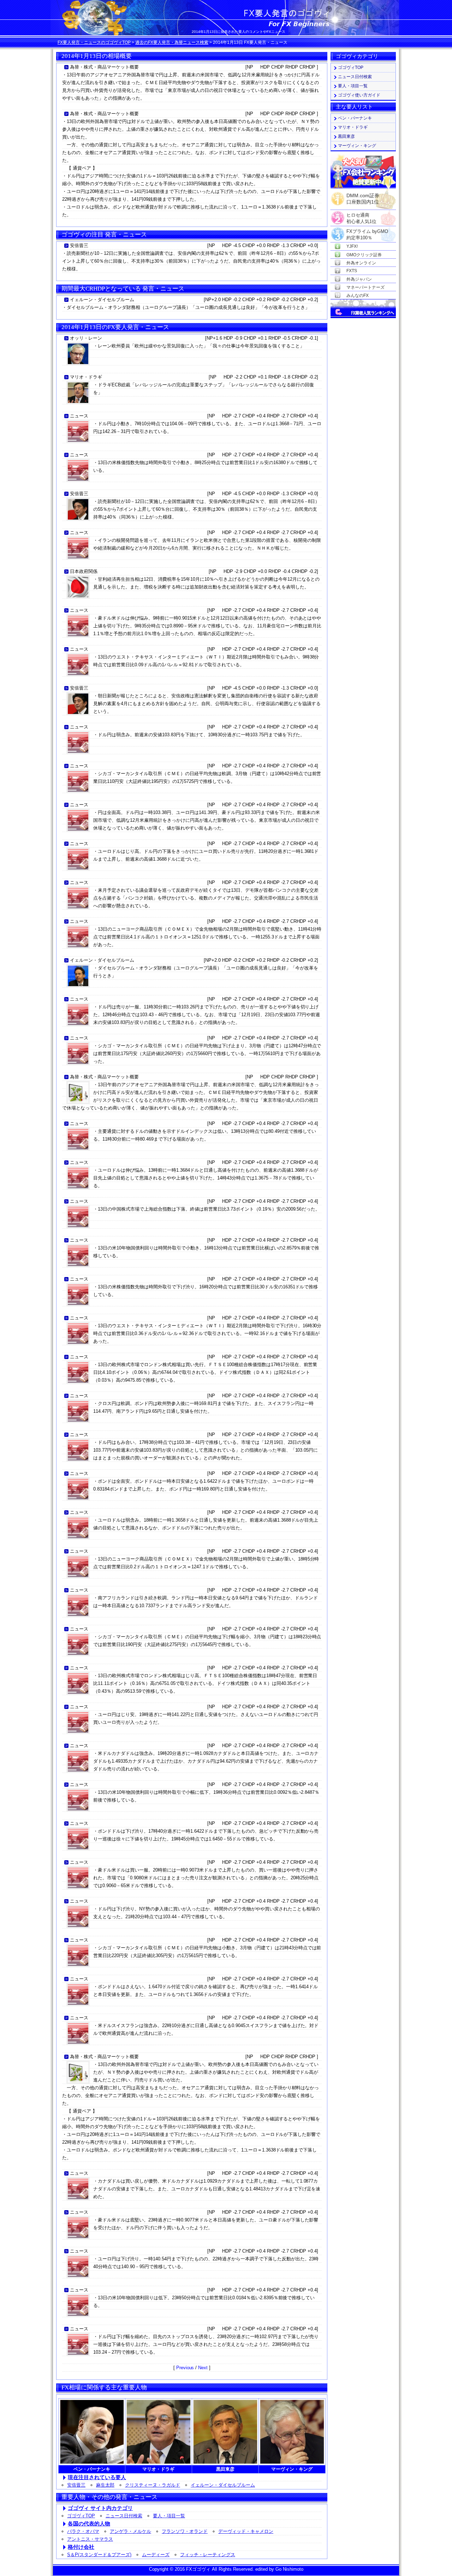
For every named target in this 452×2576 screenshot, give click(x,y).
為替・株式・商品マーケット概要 (104, 67)
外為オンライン (361, 263)
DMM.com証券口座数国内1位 (363, 197)
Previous (185, 2368)
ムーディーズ (156, 2555)
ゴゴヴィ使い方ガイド (359, 95)
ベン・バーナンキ (355, 118)
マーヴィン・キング (357, 146)
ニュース (79, 416)
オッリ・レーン (86, 338)
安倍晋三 (79, 245)
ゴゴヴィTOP (81, 2516)
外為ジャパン (359, 279)
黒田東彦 (346, 136)
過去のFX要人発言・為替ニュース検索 (172, 42)
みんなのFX (358, 295)
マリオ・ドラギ (86, 377)
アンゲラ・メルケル (130, 2531)
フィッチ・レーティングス (208, 2555)
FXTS (352, 271)
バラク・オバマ (83, 2531)
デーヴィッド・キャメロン (246, 2531)
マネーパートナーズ (365, 287)
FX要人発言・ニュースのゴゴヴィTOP (94, 42)
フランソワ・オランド (185, 2531)
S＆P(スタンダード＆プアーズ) (99, 2555)
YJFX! (352, 246)
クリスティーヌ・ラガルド (153, 2485)
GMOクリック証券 (364, 255)
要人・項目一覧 (169, 2516)
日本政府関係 (84, 571)
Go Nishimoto (289, 2569)
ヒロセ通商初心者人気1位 (361, 215)
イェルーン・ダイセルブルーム (102, 300)
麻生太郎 (105, 2485)
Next (203, 2368)
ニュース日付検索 (124, 2516)
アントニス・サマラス (90, 2539)
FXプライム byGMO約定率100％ (367, 232)
